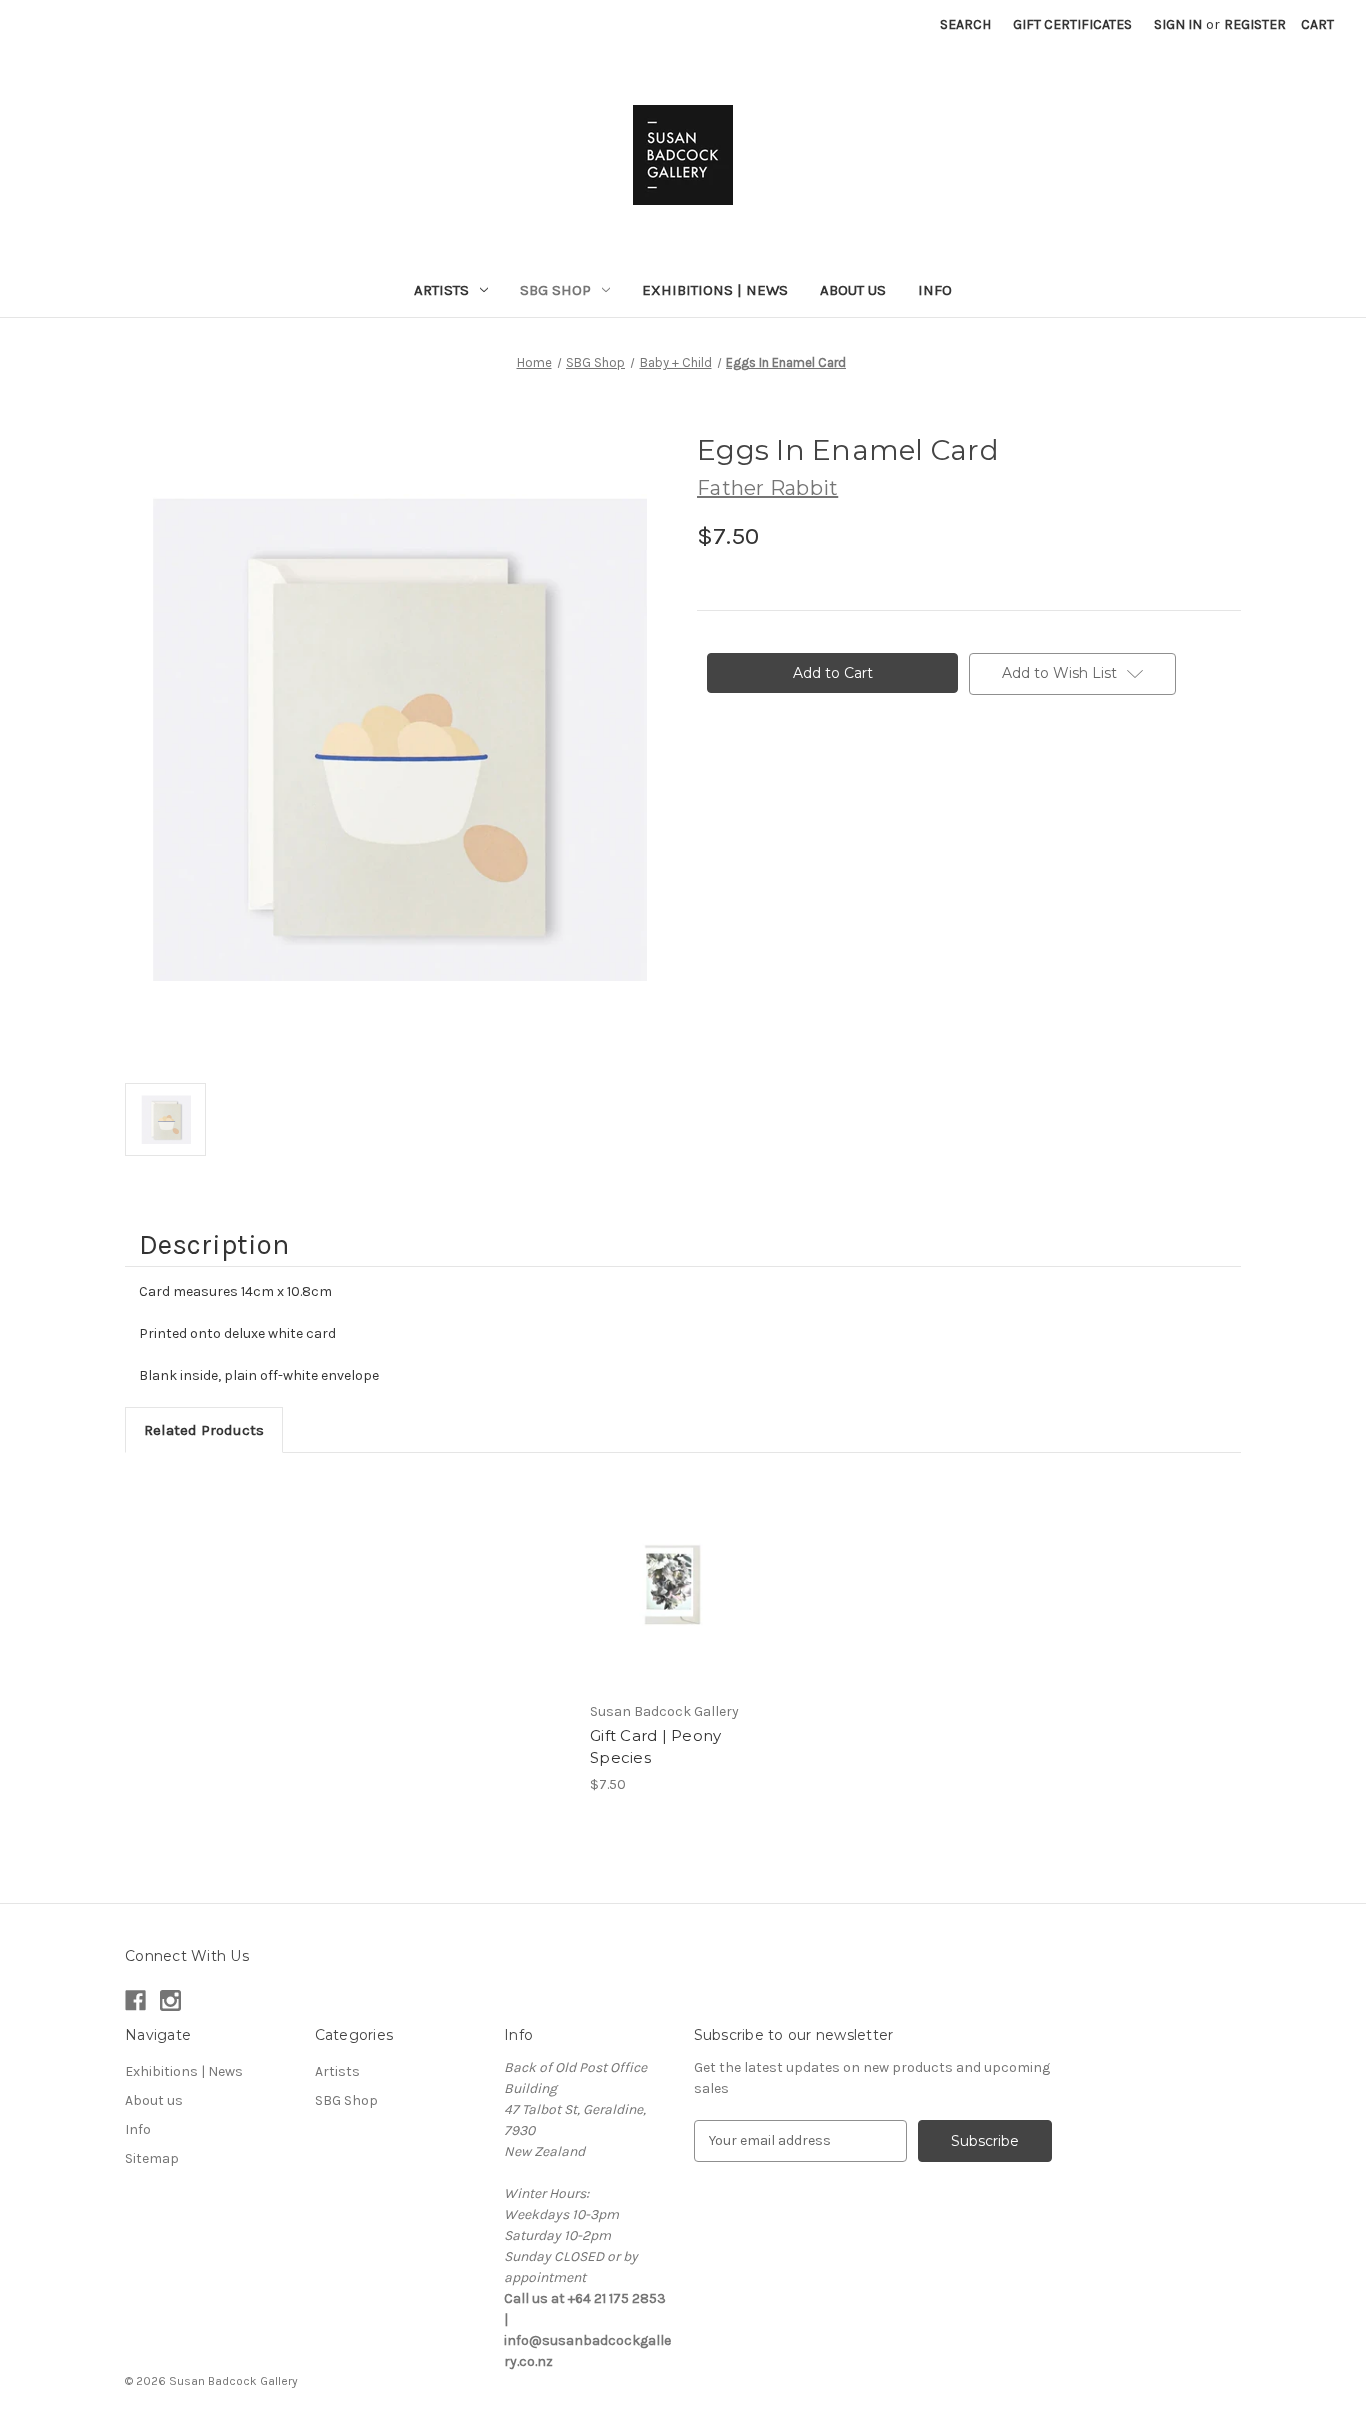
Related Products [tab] (204, 1430)
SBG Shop (555, 290)
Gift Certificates (1072, 24)
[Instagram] (170, 2000)
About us (853, 290)
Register (1255, 24)
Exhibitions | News (715, 290)
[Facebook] (135, 2000)
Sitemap (152, 2158)
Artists (441, 290)
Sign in (1178, 24)
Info (935, 290)
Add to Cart (672, 1582)
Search (965, 24)
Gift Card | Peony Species (655, 1747)
